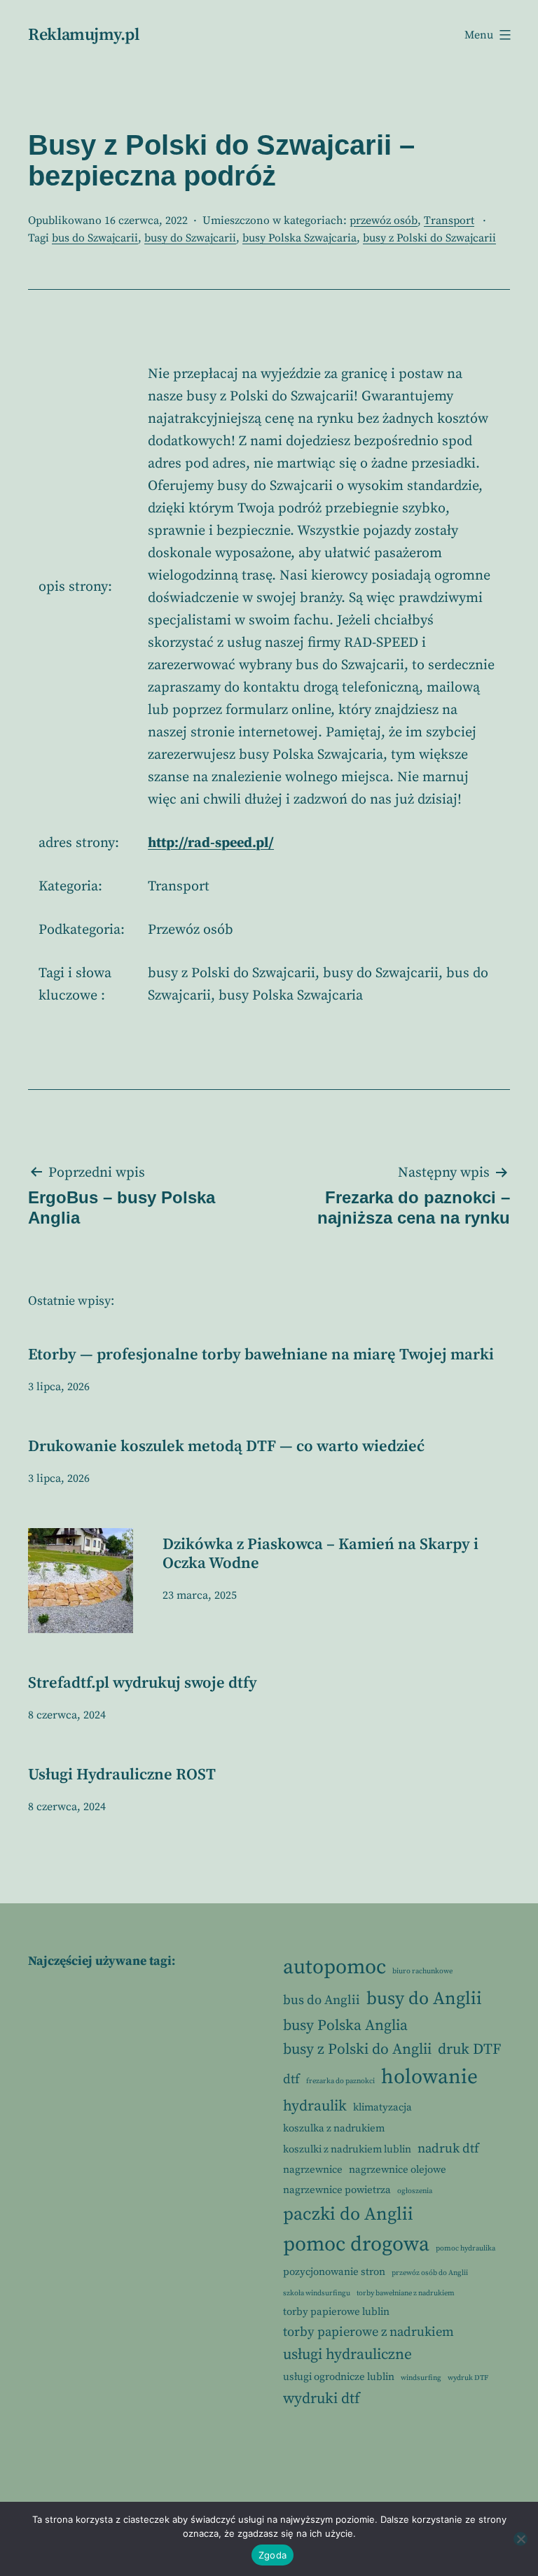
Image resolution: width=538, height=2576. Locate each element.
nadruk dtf (448, 2149)
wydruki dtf (322, 2399)
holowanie (429, 2077)
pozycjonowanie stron (334, 2272)
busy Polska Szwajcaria (299, 238)
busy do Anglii (424, 1999)
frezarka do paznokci (340, 2081)
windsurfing (421, 2378)
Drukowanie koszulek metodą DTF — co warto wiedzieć (226, 1447)
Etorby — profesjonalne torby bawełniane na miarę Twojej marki (261, 1355)
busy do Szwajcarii (190, 238)
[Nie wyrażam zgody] (520, 2539)
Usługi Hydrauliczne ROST (122, 1775)
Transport (449, 220)
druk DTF (469, 2049)
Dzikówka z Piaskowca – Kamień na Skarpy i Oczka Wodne (320, 1554)
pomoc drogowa (356, 2245)
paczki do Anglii (348, 2214)
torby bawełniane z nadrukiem (406, 2293)
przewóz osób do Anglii (430, 2273)
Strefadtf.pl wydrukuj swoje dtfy (143, 1683)
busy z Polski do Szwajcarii (429, 238)
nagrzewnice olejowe (398, 2170)
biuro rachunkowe (422, 1971)
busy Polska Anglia (345, 2025)
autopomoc (334, 1967)
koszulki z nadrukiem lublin (347, 2149)
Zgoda (273, 2555)
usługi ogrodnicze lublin (339, 2377)
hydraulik (315, 2106)
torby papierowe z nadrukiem (368, 2332)
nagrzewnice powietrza (337, 2190)
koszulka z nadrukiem (334, 2128)
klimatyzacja (382, 2107)
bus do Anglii (322, 2000)
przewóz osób (384, 220)
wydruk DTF (468, 2378)
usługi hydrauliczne (347, 2354)
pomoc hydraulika (465, 2248)
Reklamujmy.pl (83, 35)
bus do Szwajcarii (95, 238)
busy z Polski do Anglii (357, 2049)
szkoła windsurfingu (317, 2293)
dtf (291, 2079)
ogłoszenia (415, 2191)
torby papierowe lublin (336, 2312)
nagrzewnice (313, 2170)
